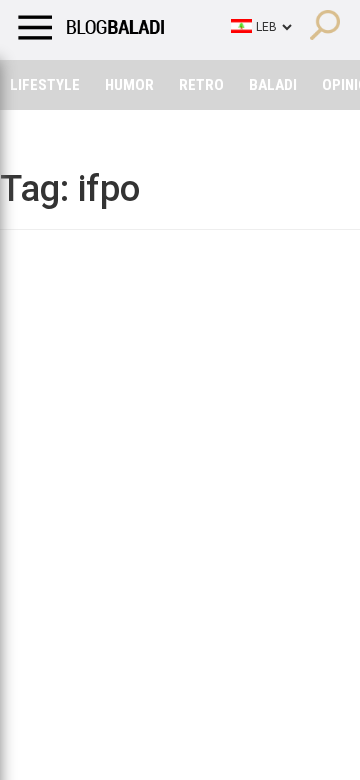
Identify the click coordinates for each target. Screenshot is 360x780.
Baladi (273, 85)
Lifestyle (45, 85)
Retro (201, 85)
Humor (129, 85)
